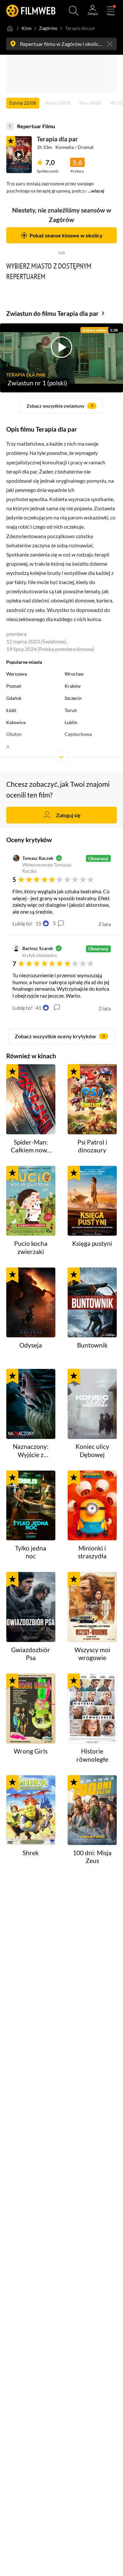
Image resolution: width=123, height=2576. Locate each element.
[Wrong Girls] (31, 1709)
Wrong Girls (31, 1751)
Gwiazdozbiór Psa (31, 1654)
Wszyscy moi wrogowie (92, 1654)
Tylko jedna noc (31, 1552)
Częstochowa (78, 734)
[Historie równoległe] (92, 1709)
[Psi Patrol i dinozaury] (92, 1099)
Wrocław (74, 674)
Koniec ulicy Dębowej (92, 1450)
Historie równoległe (92, 1755)
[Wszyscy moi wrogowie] (92, 1607)
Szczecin (73, 698)
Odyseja (31, 1345)
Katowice (16, 722)
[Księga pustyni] (92, 1201)
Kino (27, 28)
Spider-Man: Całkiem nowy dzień (31, 1146)
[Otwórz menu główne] (111, 11)
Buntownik (92, 1345)
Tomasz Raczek (38, 858)
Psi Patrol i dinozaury (92, 1146)
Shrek (31, 1853)
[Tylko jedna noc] (31, 1506)
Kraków (73, 686)
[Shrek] (31, 1810)
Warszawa (17, 674)
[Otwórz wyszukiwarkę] (74, 11)
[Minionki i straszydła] (92, 1506)
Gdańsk (14, 698)
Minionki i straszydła (92, 1552)
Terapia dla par (57, 139)
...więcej (96, 191)
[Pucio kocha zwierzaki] (31, 1201)
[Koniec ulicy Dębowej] (92, 1404)
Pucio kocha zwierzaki (31, 1247)
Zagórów (48, 28)
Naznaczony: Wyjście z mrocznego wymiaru (31, 1451)
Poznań (14, 686)
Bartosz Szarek (38, 948)
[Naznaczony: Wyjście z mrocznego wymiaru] (31, 1404)
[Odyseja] (31, 1303)
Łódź (11, 710)
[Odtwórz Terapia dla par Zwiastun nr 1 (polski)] (19, 155)
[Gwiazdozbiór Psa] (31, 1607)
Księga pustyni (92, 1243)
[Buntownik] (92, 1303)
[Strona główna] (10, 29)
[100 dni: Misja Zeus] (92, 1810)
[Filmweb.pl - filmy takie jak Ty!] (31, 11)
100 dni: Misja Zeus (92, 1857)
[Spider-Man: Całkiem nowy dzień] (31, 1099)
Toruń (71, 710)
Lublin (71, 722)
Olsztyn (14, 734)
